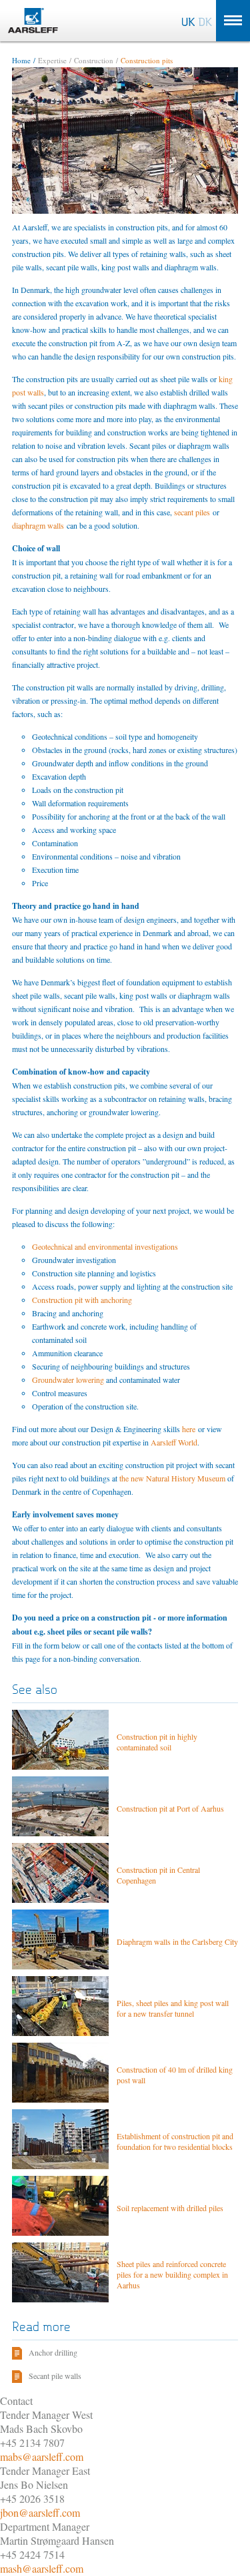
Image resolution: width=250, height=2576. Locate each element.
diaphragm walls (38, 525)
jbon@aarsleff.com (40, 2512)
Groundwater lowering (68, 1380)
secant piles (192, 512)
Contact (16, 2401)
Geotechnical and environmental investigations (105, 1246)
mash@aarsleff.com (42, 2568)
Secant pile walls (55, 2376)
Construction (94, 60)
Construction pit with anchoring (82, 1300)
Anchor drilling (53, 2352)
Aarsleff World (174, 1442)
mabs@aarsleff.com (42, 2456)
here (189, 1429)
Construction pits (147, 60)
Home (21, 60)
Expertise (52, 60)
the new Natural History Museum (172, 1478)
